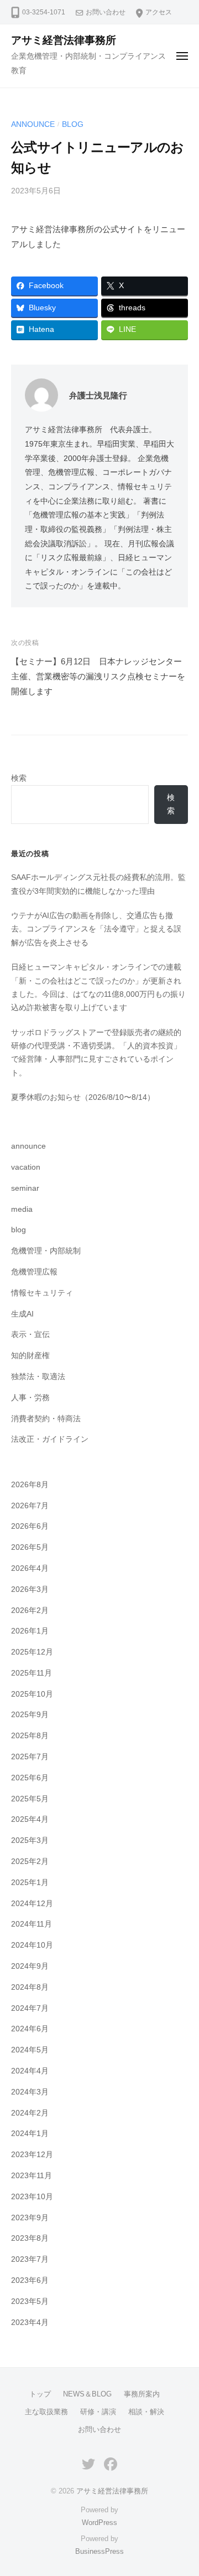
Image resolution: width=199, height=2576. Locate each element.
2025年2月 (30, 1861)
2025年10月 (32, 1694)
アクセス (159, 12)
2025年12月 (32, 1652)
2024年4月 (30, 2071)
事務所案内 (142, 2394)
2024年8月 (30, 1987)
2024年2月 (30, 2113)
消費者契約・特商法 (46, 1419)
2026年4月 (30, 1568)
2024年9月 (30, 1966)
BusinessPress (99, 2551)
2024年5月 (30, 2050)
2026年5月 (30, 1547)
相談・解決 (146, 2412)
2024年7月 (30, 2008)
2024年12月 (32, 1904)
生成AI (22, 1314)
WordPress (99, 2523)
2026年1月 (30, 1631)
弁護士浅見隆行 (98, 395)
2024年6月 (30, 2029)
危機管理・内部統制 (46, 1251)
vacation (26, 1167)
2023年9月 (30, 2218)
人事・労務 (30, 1398)
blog (73, 124)
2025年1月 (30, 1883)
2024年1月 (30, 2134)
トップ (40, 2394)
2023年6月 (30, 2280)
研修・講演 (98, 2412)
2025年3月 (30, 1840)
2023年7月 (30, 2259)
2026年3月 (30, 1589)
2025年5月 (30, 1799)
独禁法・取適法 (38, 1377)
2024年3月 (30, 2092)
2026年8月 (30, 1485)
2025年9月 (30, 1715)
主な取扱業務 (46, 2412)
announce (33, 124)
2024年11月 (32, 1924)
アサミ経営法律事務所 (64, 40)
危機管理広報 (34, 1272)
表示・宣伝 (30, 1335)
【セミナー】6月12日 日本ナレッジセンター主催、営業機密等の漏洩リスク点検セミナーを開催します (98, 676)
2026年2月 (30, 1610)
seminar (25, 1188)
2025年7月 (30, 1757)
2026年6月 (30, 1526)
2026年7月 (30, 1506)
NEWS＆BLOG (87, 2394)
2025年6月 (30, 1778)
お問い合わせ (106, 12)
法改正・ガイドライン (50, 1439)
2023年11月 (32, 2176)
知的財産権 (30, 1356)
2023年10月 (32, 2197)
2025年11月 (32, 1673)
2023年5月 (30, 2301)
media (22, 1209)
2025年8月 (30, 1736)
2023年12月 (32, 2155)
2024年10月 (32, 1945)
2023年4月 (30, 2323)
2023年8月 (30, 2238)
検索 (19, 778)
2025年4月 (30, 1819)
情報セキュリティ (42, 1293)
